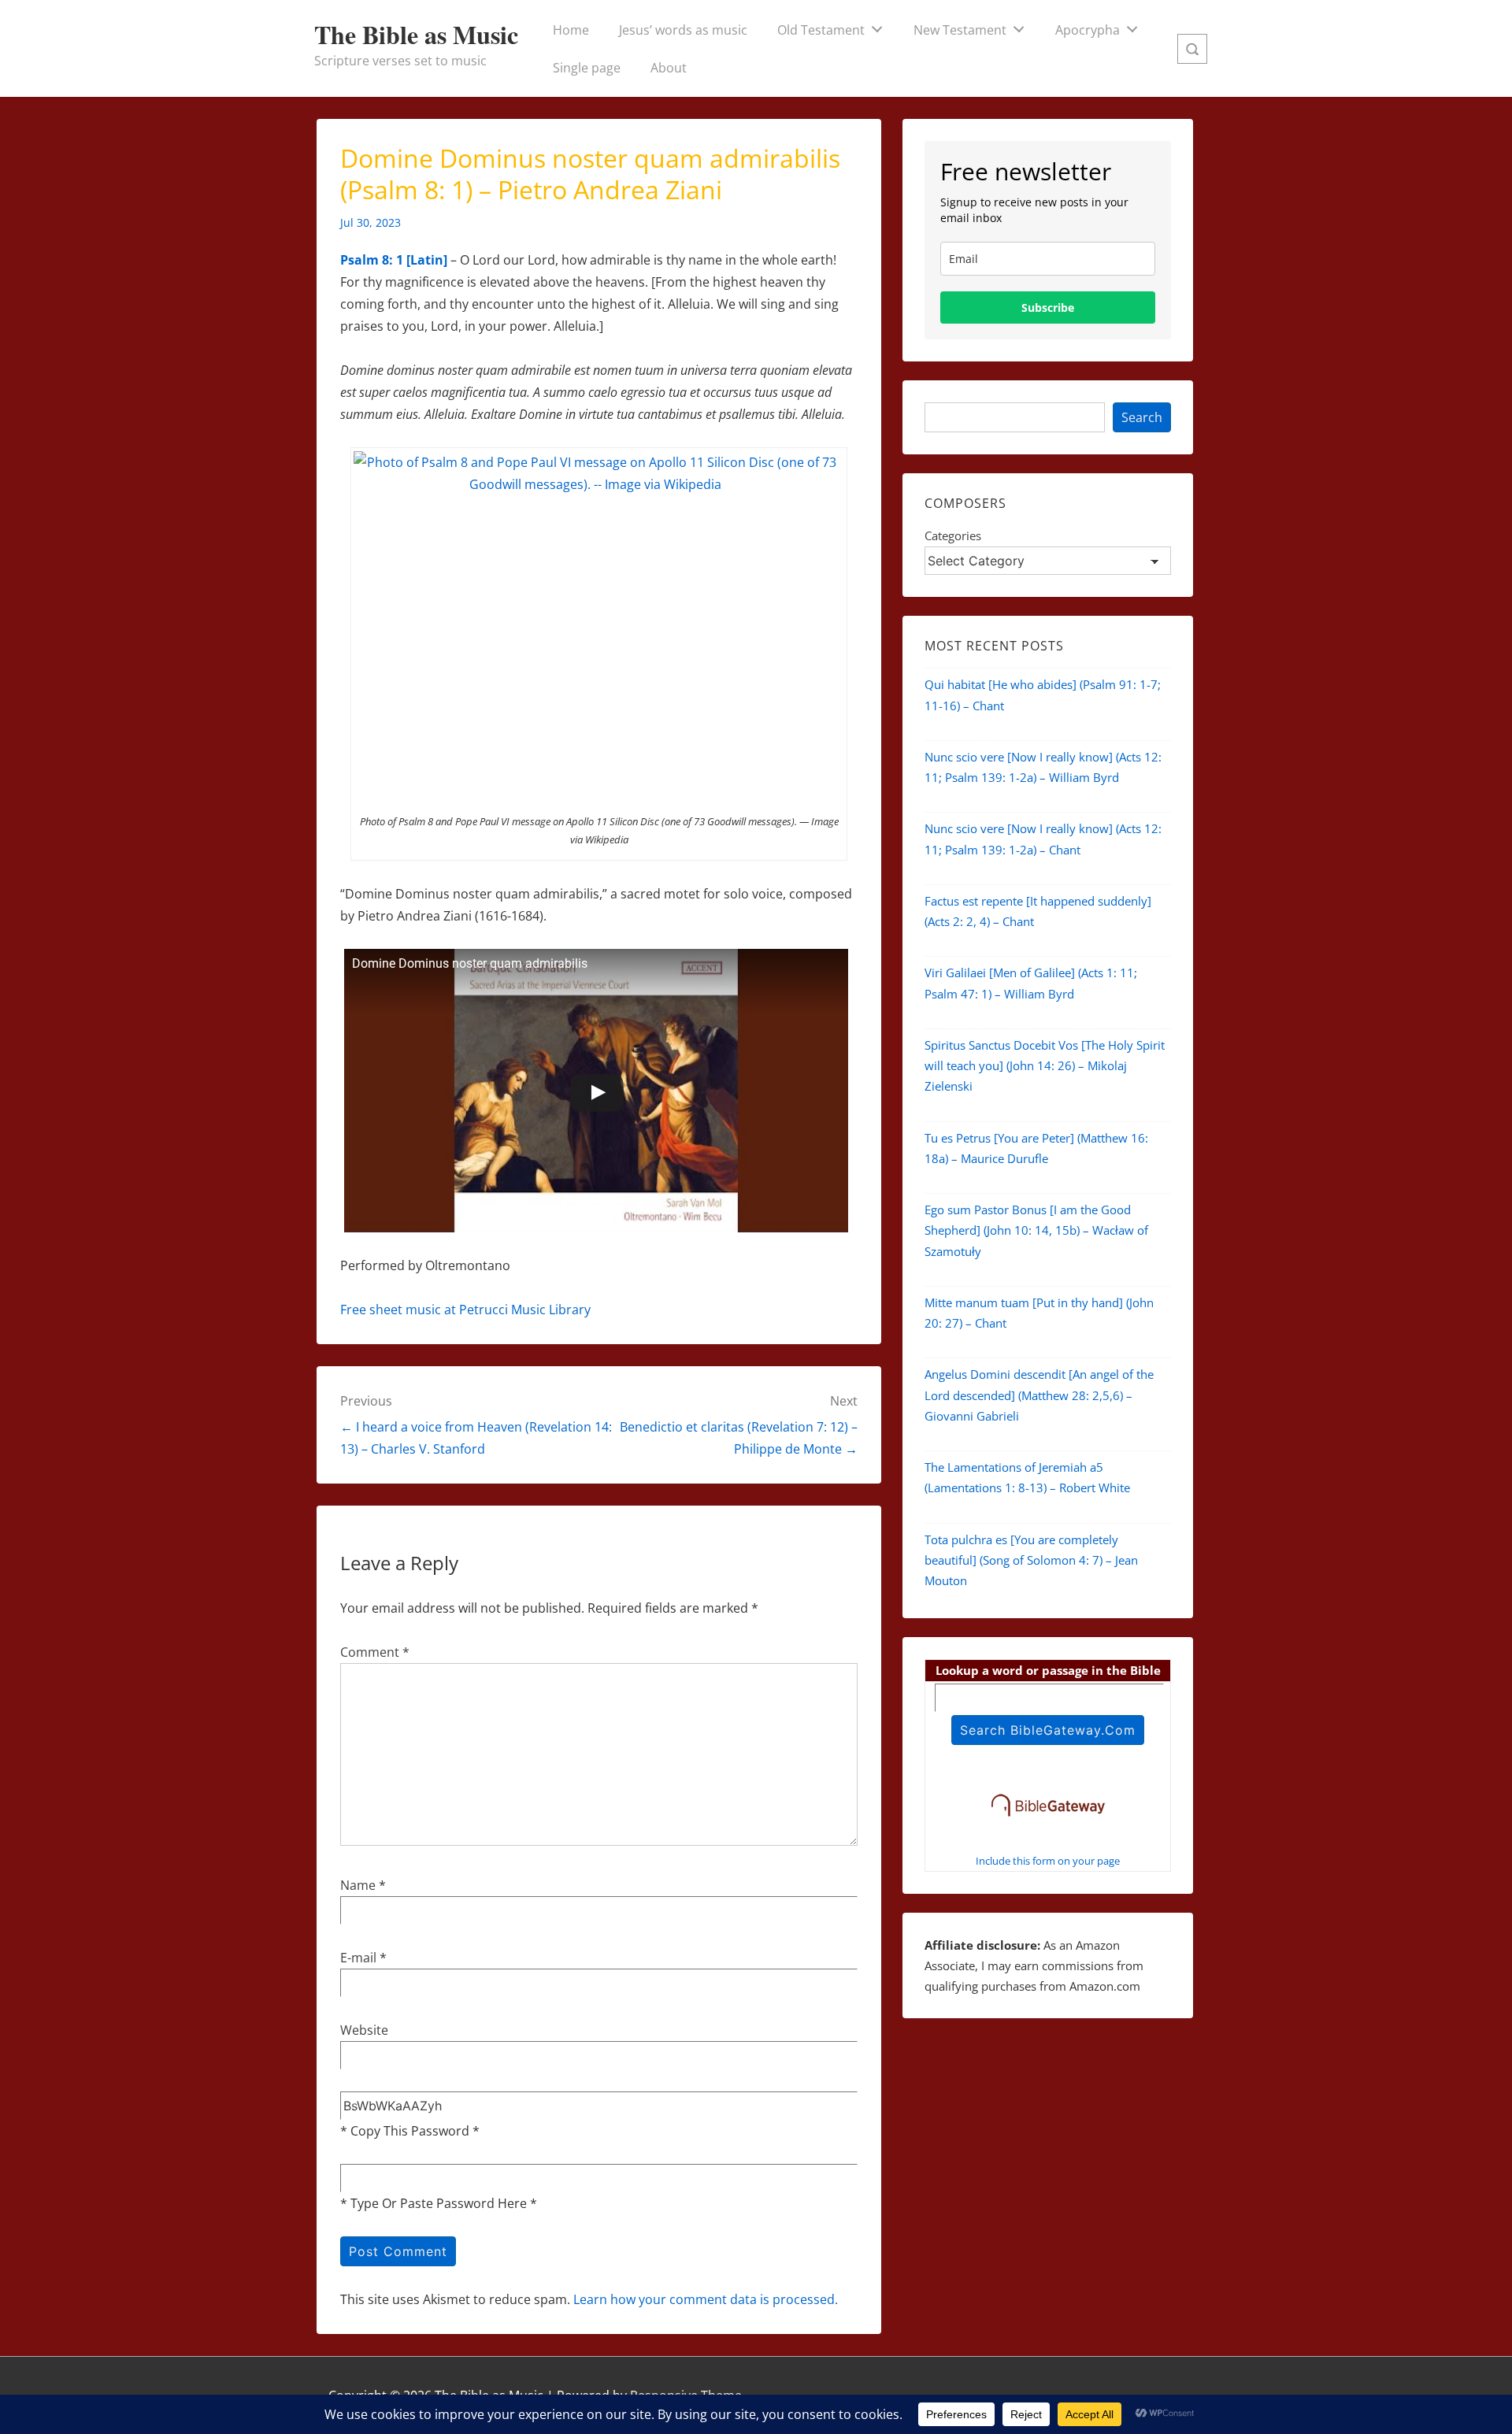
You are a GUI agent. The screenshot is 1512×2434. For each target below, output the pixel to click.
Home (571, 30)
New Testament (960, 30)
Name (358, 1885)
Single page (587, 68)
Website (364, 2030)
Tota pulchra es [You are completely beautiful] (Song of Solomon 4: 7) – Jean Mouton (1031, 1560)
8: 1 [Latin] (415, 260)
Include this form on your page (1048, 1861)
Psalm (359, 260)
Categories (953, 535)
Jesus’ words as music (683, 30)
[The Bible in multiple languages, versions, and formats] (1048, 1819)
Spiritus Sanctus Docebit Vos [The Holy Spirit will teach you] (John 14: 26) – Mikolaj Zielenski (1045, 1066)
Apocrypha (1088, 30)
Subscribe (1048, 307)
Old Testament (821, 30)
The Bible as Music (416, 34)
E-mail (358, 1958)
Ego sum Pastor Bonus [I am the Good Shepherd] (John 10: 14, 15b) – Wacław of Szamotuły (1036, 1230)
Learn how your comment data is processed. (706, 2299)
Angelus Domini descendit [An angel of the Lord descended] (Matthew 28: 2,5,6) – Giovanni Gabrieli (1039, 1395)
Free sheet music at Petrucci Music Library (465, 1310)
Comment (375, 1652)
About (669, 68)
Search (1142, 417)
